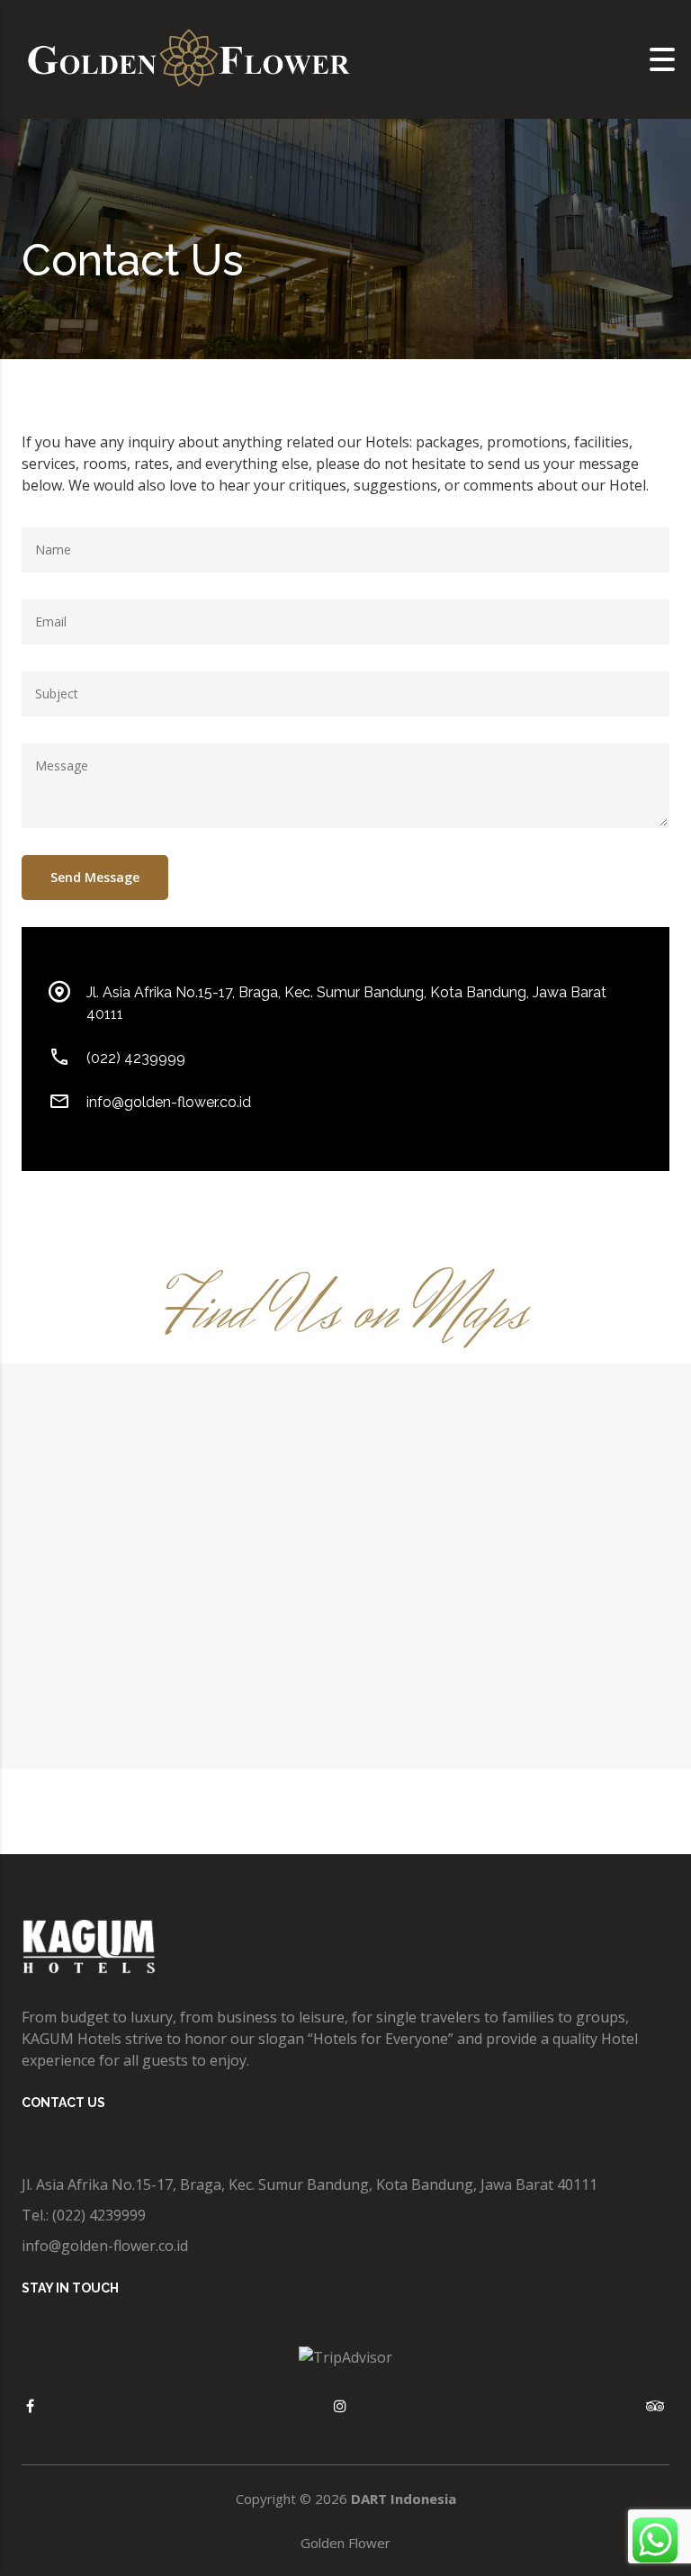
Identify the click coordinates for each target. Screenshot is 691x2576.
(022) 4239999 (136, 1058)
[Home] (189, 58)
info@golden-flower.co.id (169, 1102)
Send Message (95, 877)
